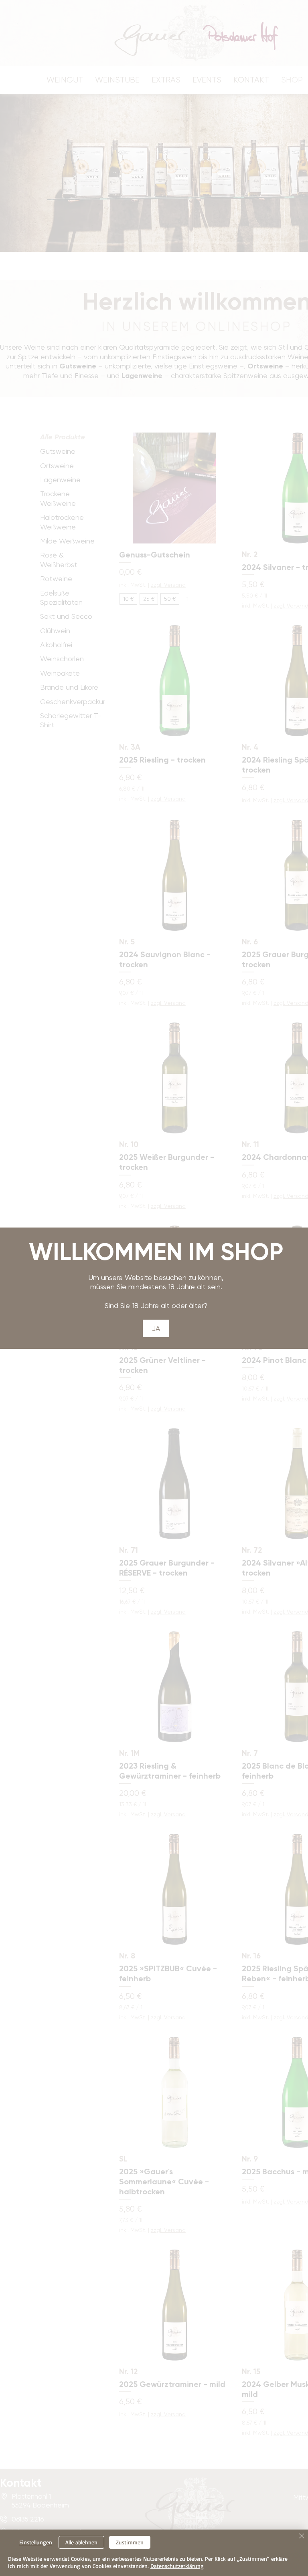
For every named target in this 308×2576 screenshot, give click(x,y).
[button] (156, 1328)
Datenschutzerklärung (177, 2566)
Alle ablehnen (81, 2542)
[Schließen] (302, 2537)
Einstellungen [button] (36, 2542)
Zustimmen (130, 2542)
